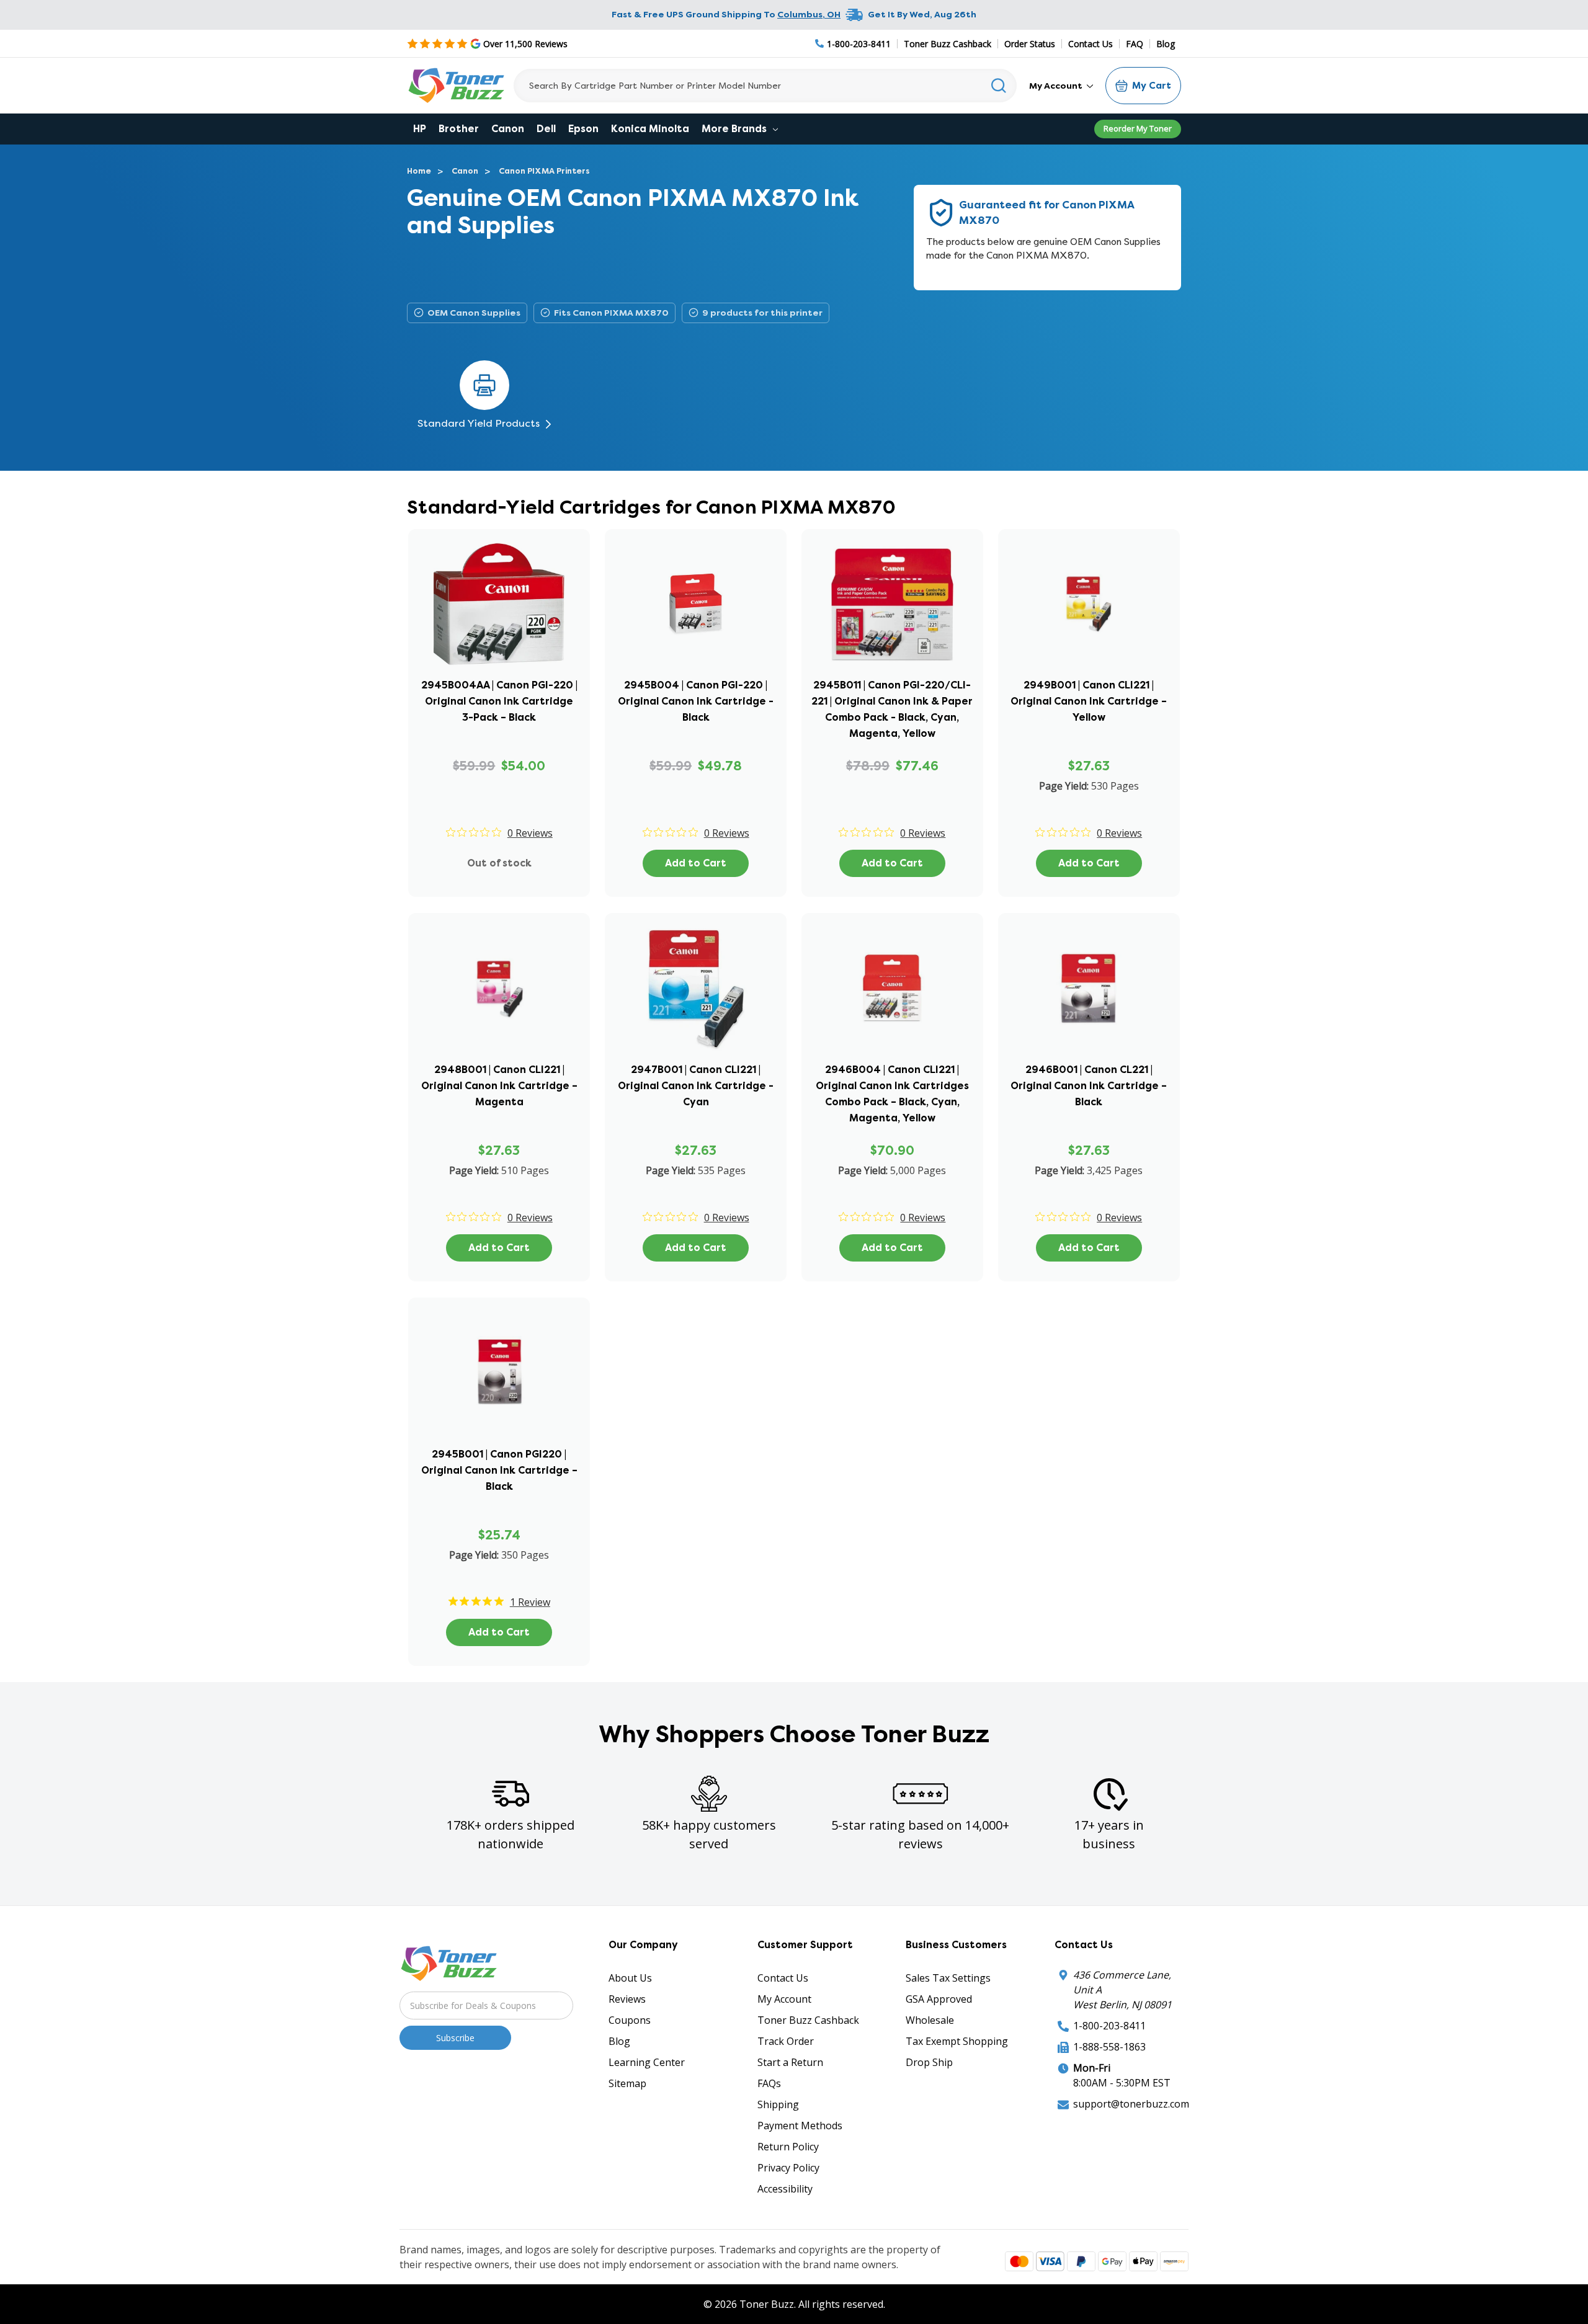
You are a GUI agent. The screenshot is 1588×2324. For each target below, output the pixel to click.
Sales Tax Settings (948, 1978)
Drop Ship (929, 2062)
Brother (459, 129)
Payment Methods (800, 2126)
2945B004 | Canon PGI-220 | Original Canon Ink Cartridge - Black (696, 701)
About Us (630, 1978)
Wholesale (930, 2020)
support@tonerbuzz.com (1131, 2104)
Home (419, 171)
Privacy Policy (788, 2168)
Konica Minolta (650, 129)
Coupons (630, 2020)
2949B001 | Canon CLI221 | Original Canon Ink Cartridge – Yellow (1089, 701)
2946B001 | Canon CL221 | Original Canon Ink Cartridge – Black (1089, 1086)
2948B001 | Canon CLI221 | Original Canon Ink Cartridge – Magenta (499, 1086)
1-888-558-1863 (1109, 2047)
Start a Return (790, 2062)
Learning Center (647, 2062)
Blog (1166, 44)
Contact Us (1091, 44)
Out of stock (499, 863)
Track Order (786, 2041)
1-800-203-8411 (1109, 2026)
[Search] (999, 86)
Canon (508, 129)
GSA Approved (939, 1999)
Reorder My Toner (1138, 128)
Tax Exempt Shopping (957, 2041)
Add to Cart (696, 863)
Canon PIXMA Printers (544, 171)
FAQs (769, 2083)
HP (420, 129)
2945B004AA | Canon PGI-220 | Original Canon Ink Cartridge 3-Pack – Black (499, 701)
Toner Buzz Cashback (948, 44)
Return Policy (788, 2147)
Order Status (1030, 44)
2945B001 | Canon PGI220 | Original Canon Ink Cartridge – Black (499, 1470)
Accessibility (785, 2189)
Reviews (627, 1999)
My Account (1057, 86)
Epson (583, 129)
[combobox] (765, 86)
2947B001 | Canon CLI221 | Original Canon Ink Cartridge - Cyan (696, 1086)
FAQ (1135, 44)
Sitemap (627, 2083)
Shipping (778, 2104)
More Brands (735, 129)
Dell (546, 129)
